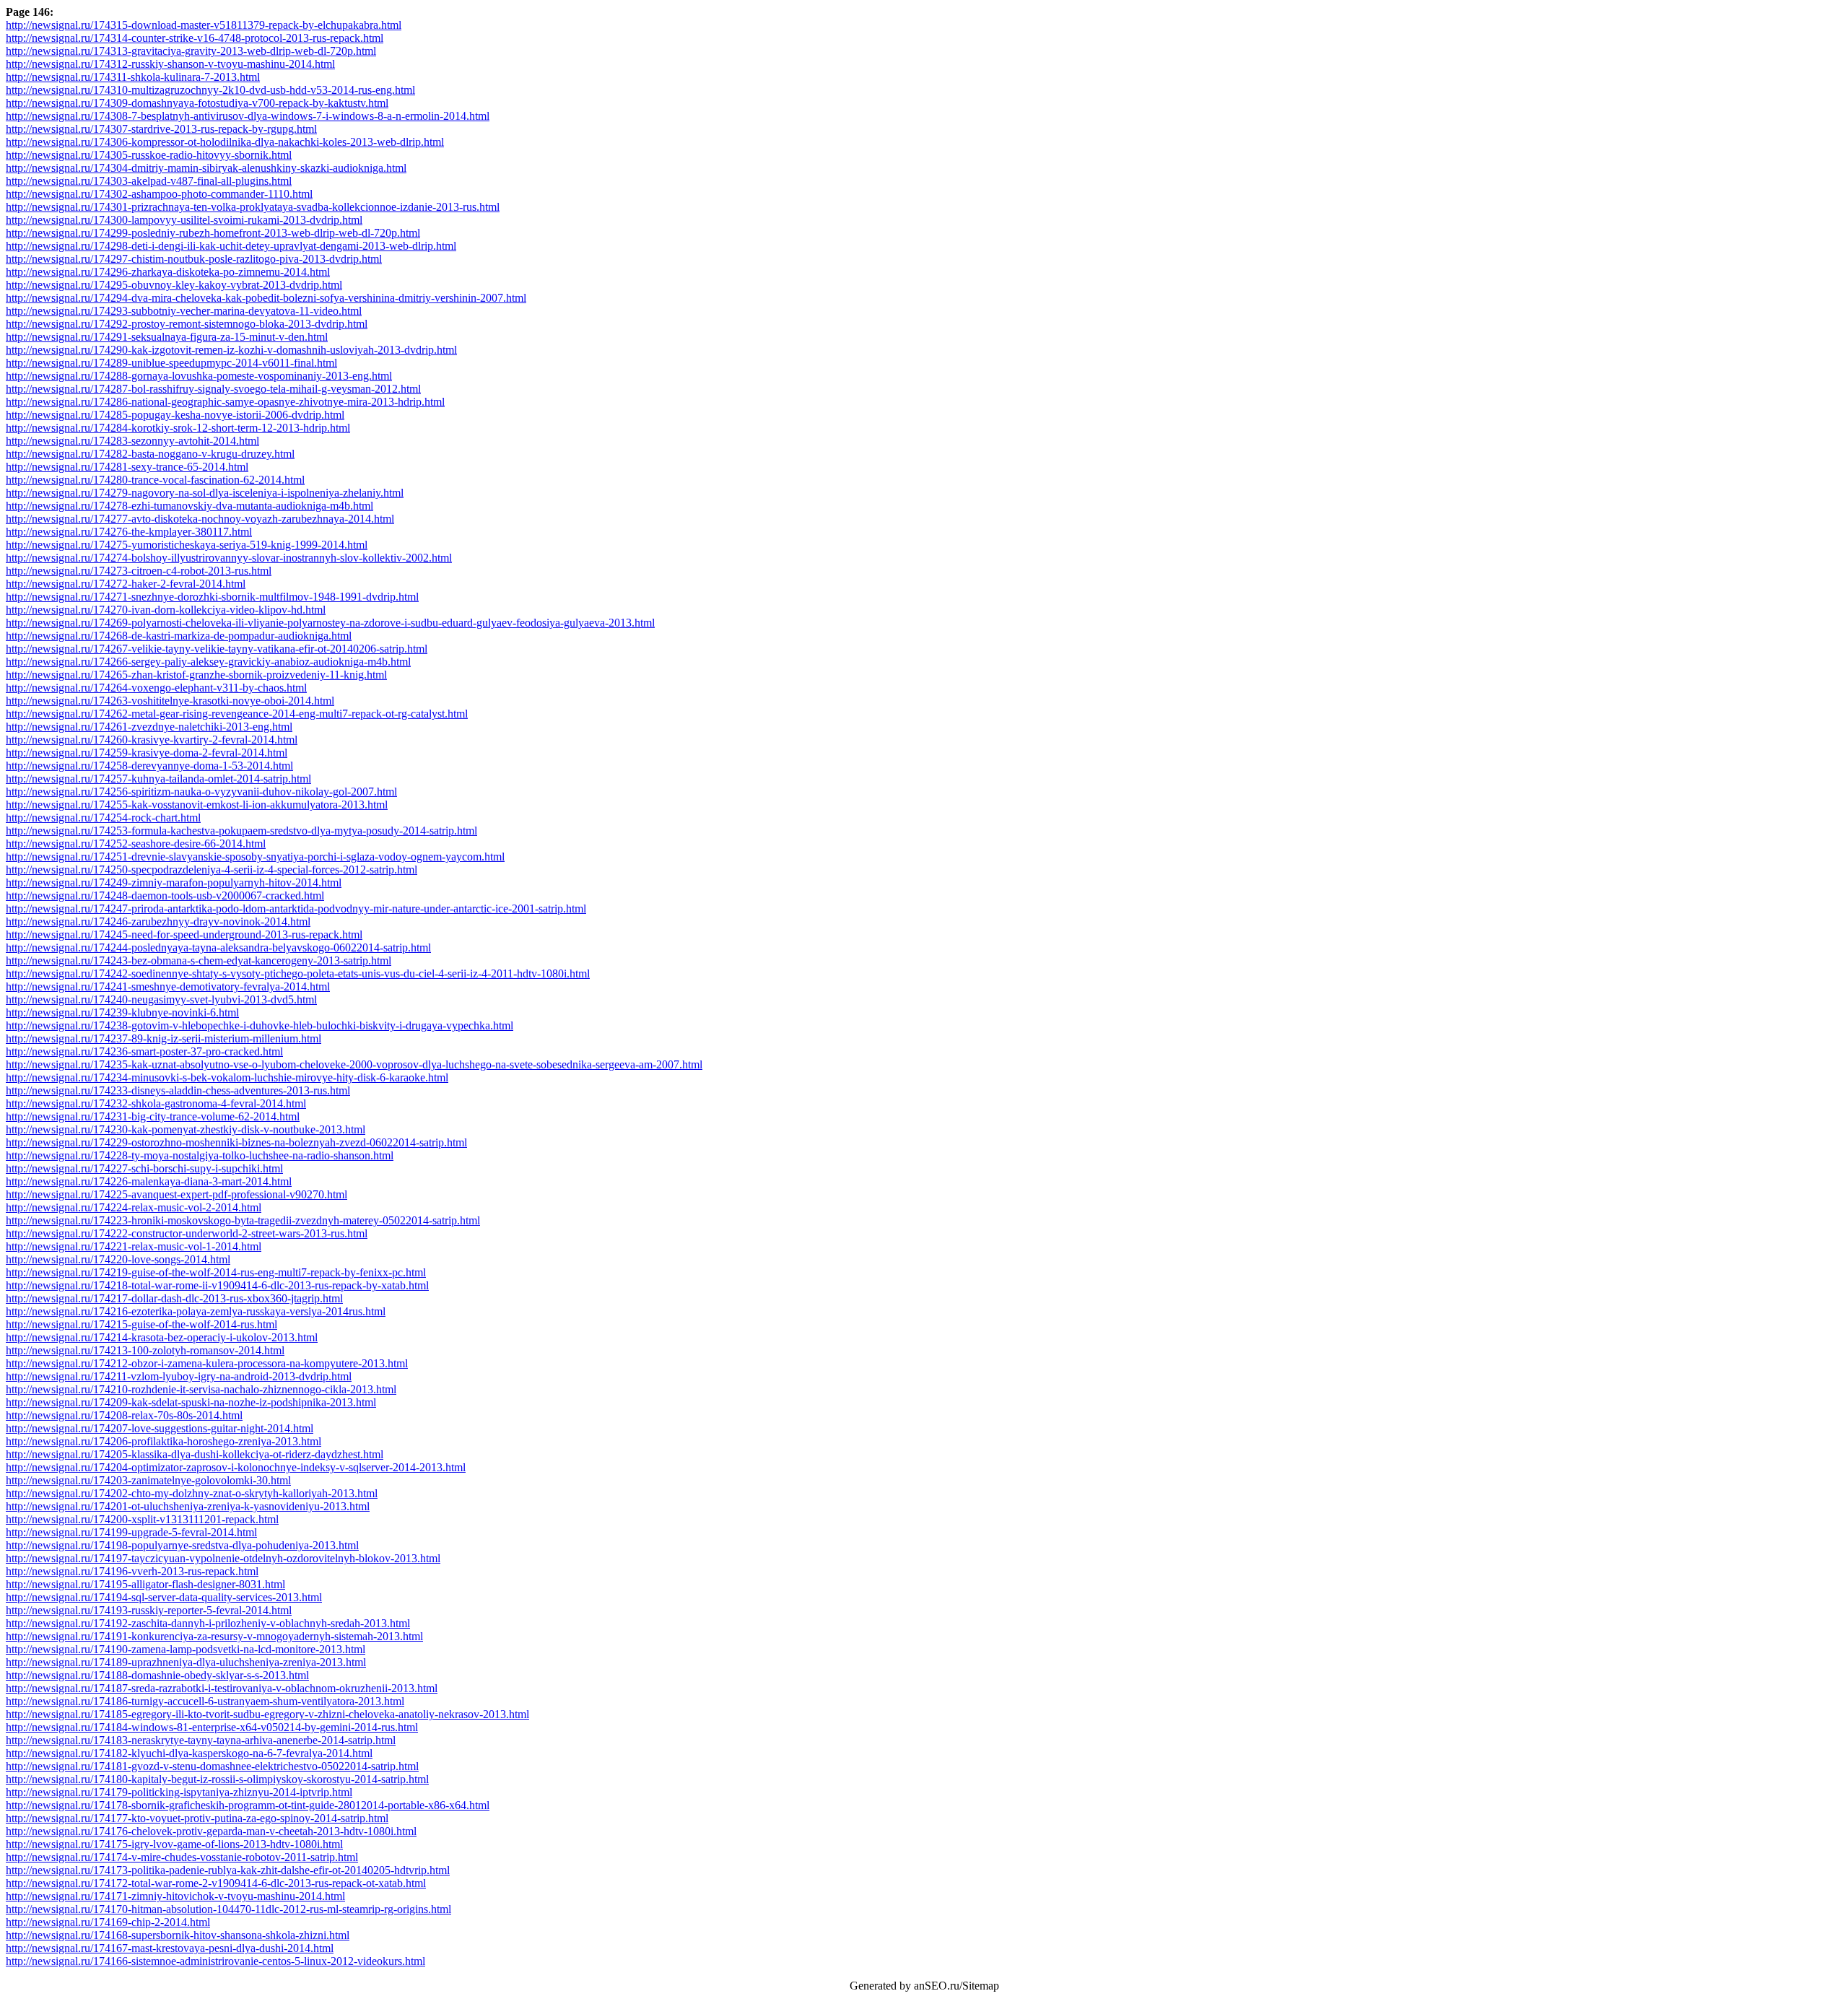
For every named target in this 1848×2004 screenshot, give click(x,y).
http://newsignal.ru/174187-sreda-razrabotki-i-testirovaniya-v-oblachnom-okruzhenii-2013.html (222, 1688)
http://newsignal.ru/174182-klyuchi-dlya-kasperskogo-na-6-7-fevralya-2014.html (189, 1753)
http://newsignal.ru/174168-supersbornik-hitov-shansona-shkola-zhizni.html (178, 1935)
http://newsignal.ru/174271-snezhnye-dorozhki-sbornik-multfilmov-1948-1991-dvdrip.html (212, 597)
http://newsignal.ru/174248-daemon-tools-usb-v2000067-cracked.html (165, 896)
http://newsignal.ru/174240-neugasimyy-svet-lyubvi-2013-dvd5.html (161, 999)
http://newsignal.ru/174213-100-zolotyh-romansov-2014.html (145, 1350)
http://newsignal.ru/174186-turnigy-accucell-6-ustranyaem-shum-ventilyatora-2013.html (205, 1701)
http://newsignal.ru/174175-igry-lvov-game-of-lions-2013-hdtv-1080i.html (174, 1844)
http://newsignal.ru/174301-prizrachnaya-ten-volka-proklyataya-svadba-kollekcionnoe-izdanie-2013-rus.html (253, 207)
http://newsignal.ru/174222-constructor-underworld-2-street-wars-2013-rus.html (187, 1233)
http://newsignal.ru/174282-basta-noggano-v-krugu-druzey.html (150, 454)
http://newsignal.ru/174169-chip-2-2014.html (108, 1922)
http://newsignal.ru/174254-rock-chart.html (103, 818)
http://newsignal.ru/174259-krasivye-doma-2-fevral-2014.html (147, 753)
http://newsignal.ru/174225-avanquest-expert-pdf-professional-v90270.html (176, 1194)
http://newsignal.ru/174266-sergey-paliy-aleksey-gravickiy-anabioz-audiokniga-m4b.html (208, 662)
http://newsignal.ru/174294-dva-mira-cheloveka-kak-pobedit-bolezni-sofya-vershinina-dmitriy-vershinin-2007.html (266, 298)
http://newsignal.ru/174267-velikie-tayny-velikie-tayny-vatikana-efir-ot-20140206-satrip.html (217, 649)
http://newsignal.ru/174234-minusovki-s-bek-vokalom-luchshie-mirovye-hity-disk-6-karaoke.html (227, 1077)
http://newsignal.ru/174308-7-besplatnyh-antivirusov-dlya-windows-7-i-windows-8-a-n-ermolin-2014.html (248, 116)
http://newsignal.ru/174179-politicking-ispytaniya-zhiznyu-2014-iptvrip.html (179, 1792)
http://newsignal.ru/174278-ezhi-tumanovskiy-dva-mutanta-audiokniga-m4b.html (189, 506)
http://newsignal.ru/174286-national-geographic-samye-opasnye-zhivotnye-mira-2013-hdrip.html (225, 402)
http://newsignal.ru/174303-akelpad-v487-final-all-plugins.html (149, 181)
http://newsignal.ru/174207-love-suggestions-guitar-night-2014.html (160, 1428)
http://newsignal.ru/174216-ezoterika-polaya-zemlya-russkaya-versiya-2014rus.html (196, 1311)
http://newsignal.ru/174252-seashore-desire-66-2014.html (136, 844)
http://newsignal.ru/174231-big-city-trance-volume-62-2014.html (153, 1116)
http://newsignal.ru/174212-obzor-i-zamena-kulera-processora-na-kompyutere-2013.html (207, 1363)
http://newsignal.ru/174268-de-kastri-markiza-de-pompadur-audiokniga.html (179, 636)
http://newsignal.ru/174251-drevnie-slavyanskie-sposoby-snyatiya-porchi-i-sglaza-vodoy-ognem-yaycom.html (255, 857)
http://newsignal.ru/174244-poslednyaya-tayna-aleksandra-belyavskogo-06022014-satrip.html (218, 947)
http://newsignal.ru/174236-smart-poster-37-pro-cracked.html (144, 1051)
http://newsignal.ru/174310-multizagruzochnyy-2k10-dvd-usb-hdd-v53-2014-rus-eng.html (210, 90)
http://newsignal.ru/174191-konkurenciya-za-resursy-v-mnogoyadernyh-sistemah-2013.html (214, 1636)
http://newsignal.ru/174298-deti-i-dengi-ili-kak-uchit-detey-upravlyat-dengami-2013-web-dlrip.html (231, 246)
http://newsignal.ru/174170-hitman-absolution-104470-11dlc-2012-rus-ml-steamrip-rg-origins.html (228, 1909)
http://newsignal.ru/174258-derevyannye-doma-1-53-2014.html (149, 766)
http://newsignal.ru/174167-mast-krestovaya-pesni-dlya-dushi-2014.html (170, 1948)
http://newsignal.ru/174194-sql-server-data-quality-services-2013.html (164, 1597)
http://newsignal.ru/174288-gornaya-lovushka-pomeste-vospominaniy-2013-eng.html (199, 376)
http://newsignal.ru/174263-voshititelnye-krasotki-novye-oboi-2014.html (170, 701)
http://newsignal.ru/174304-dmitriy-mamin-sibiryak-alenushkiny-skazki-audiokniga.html (206, 168)
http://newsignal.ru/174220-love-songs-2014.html (118, 1259)
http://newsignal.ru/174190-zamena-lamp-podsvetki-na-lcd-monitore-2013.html (186, 1649)
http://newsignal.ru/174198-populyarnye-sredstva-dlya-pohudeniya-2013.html (182, 1545)
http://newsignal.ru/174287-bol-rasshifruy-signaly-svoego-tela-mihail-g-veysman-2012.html (213, 389)
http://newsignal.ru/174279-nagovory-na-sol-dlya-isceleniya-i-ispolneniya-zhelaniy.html (205, 493)
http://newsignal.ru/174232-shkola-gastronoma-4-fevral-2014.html (156, 1103)
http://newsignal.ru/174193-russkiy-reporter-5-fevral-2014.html (149, 1610)
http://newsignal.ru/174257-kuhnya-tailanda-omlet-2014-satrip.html (158, 779)
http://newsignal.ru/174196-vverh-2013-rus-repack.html (132, 1571)
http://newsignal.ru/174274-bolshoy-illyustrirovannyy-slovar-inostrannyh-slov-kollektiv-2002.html (229, 558)
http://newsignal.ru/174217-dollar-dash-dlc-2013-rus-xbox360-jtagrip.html (174, 1298)
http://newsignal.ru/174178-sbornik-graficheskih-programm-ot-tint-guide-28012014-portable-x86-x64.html (248, 1805)
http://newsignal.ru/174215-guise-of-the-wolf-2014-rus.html (141, 1324)
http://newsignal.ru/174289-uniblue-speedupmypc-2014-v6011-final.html (171, 363)
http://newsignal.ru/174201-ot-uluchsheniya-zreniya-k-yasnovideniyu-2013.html (188, 1506)
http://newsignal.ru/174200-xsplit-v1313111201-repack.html (142, 1519)
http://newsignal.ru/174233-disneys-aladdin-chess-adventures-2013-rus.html (178, 1090)
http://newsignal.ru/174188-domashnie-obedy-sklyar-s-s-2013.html (157, 1675)
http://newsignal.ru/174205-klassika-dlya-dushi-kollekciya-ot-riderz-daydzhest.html (195, 1454)
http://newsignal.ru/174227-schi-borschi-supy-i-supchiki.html (144, 1168)
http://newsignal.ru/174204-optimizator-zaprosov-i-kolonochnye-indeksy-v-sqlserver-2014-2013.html (236, 1467)
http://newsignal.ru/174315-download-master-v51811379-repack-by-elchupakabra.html (204, 25)
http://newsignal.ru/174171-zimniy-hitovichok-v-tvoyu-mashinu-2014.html (175, 1896)
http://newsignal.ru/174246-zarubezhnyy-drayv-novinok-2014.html (158, 922)
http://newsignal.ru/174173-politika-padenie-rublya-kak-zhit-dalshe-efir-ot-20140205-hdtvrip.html (228, 1870)
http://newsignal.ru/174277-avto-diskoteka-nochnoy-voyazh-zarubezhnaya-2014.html (200, 519)
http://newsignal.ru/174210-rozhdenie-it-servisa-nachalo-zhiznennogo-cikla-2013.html (201, 1389)
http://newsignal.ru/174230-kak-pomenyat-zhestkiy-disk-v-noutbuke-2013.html (186, 1129)
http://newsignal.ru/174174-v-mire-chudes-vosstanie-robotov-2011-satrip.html (182, 1857)
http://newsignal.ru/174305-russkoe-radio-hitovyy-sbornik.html (149, 155)
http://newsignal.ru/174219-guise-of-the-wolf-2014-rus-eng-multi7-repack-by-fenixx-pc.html (216, 1272)
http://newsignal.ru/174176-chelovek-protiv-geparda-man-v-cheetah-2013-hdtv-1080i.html (211, 1831)
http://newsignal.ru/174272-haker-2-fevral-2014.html (126, 584)
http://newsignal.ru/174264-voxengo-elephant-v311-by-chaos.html (156, 688)
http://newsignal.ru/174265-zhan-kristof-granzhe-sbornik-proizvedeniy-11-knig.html (196, 675)
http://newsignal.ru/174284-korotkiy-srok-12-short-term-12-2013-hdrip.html (178, 428)
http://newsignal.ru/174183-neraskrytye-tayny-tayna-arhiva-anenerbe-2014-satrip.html (201, 1740)
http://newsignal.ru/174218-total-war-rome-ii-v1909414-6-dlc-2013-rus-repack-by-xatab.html (217, 1285)
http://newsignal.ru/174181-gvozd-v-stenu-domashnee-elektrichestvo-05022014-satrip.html (212, 1766)
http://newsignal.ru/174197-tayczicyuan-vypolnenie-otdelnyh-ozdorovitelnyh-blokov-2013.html (223, 1558)
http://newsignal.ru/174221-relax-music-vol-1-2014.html (134, 1246)
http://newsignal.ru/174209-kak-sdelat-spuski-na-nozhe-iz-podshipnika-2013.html (191, 1402)
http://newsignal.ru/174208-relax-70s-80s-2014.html (124, 1415)
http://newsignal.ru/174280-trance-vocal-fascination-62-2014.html (155, 480)
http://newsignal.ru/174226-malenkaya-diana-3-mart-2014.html (149, 1181)
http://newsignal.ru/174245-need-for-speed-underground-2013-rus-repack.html (184, 935)
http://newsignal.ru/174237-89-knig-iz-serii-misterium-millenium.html (164, 1038)
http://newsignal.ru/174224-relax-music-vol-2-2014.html (134, 1207)
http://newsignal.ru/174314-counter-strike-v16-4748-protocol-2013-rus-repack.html (195, 38)
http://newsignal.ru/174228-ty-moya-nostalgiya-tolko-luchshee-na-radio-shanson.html (200, 1155)
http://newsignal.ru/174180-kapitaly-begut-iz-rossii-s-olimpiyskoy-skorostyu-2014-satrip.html (217, 1779)
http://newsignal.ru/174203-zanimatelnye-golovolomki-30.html (148, 1480)
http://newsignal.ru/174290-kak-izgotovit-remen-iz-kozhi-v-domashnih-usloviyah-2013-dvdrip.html (231, 350)
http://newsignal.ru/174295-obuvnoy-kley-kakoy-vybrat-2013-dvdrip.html (174, 285)
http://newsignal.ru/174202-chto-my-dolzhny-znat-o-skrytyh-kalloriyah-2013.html (192, 1493)
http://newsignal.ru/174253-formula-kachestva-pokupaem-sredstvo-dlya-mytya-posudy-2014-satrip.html (241, 831)
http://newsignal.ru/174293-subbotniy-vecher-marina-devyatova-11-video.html (184, 311)
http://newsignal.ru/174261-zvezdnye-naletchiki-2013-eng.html (149, 727)
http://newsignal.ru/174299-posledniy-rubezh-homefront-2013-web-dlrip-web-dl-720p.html (213, 233)
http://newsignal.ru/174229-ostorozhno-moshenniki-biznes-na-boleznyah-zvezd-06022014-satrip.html (236, 1142)
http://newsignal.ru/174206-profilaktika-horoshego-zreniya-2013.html (164, 1441)
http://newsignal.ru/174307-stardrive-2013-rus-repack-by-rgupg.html (161, 129)
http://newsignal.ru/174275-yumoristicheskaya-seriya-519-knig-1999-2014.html (187, 545)
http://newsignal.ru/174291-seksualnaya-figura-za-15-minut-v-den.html (167, 337)
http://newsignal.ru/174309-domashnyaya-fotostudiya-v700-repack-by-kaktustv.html (197, 103)
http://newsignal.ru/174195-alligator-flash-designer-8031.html (145, 1584)
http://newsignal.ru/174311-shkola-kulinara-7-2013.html (133, 77)
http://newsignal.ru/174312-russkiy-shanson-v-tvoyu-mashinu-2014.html (170, 64)
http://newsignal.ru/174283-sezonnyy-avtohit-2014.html (132, 441)
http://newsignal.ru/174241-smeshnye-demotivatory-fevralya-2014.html (168, 986)
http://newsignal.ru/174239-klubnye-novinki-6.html (122, 1012)
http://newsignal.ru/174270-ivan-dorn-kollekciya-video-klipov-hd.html (166, 610)
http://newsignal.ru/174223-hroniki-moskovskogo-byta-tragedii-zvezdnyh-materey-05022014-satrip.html (243, 1220)
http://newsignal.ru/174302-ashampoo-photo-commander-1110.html (159, 194)
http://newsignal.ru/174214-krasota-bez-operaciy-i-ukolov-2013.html (162, 1337)
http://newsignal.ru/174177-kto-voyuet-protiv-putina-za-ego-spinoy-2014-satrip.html (197, 1818)
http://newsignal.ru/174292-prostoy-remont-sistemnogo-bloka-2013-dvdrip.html (187, 324)
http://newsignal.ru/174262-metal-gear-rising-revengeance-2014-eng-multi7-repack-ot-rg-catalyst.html (237, 714)
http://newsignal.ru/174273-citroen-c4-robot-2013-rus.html (139, 571)
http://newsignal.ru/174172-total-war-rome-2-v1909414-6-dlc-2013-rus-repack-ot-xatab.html (216, 1883)
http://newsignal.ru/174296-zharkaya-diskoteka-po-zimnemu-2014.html (168, 272)
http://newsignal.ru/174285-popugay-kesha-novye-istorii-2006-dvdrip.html (175, 415)
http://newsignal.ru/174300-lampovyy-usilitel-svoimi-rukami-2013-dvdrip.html (184, 220)
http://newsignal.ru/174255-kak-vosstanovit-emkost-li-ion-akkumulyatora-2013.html (197, 805)
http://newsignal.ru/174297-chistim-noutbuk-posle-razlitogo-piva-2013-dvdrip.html (194, 259)
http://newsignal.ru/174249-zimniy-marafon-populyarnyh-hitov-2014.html (174, 883)
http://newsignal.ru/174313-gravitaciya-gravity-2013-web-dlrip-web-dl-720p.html (191, 51)
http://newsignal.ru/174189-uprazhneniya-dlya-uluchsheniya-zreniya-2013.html (186, 1662)
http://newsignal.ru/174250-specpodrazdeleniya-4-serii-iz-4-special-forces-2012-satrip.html (212, 870)
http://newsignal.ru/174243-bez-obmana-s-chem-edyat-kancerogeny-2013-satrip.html (199, 960)
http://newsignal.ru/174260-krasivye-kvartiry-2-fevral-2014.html (152, 740)
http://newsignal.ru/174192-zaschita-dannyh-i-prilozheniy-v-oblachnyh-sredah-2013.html (208, 1623)
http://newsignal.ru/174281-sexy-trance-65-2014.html (127, 467)
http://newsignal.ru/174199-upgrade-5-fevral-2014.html (131, 1532)
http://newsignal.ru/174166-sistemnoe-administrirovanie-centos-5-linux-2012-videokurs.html (215, 1961)
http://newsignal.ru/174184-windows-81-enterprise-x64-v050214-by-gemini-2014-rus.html (212, 1727)
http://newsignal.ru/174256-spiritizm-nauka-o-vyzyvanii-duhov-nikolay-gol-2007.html (201, 792)
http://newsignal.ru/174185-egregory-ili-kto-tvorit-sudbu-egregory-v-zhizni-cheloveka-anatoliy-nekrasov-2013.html (267, 1714)
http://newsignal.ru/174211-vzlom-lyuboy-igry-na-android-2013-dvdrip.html (179, 1376)
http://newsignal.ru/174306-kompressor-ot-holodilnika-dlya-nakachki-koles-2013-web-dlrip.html (225, 142)
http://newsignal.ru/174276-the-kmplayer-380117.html (129, 532)
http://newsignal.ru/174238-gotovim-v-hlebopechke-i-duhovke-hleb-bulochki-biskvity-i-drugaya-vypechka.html (260, 1025)
